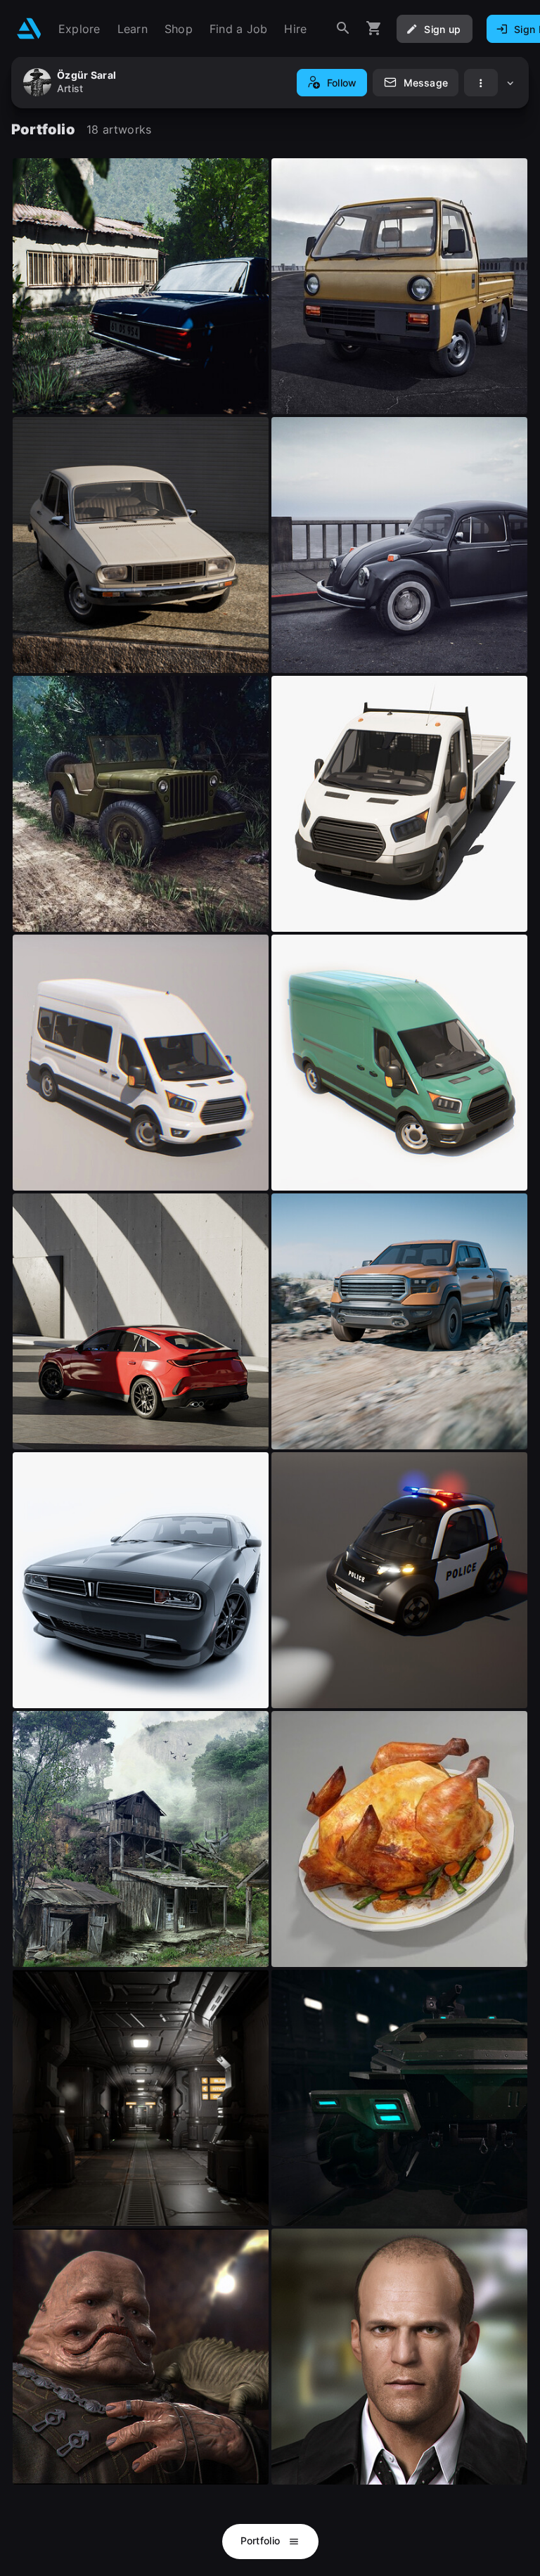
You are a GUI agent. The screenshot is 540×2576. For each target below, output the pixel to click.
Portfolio (262, 2540)
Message (426, 83)
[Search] (343, 28)
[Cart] (374, 28)
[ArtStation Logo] (29, 28)
